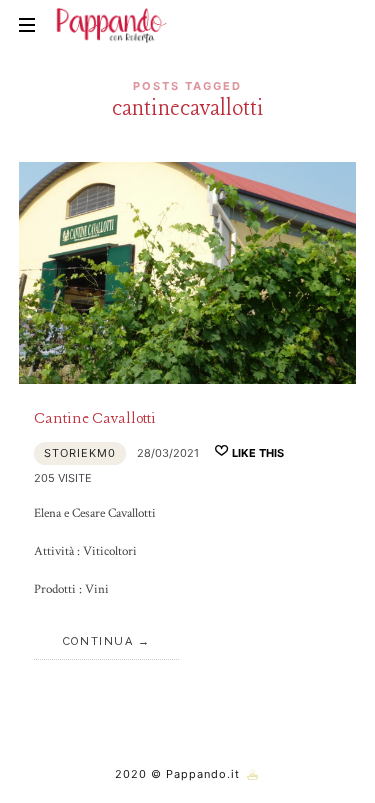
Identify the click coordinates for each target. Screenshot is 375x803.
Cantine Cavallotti (95, 419)
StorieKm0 (80, 453)
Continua (98, 641)
